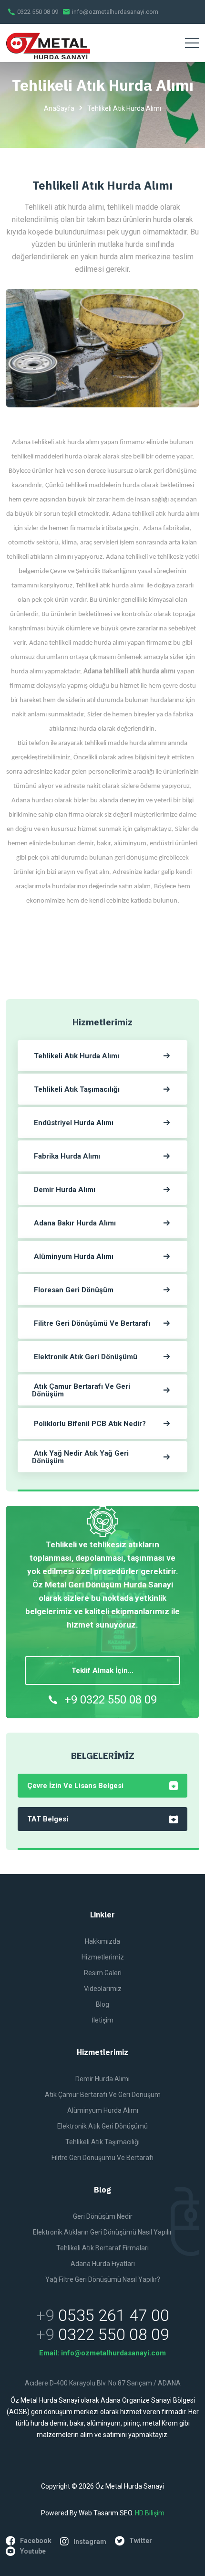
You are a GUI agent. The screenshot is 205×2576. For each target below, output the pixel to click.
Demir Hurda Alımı (102, 2079)
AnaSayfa (59, 108)
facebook (36, 2541)
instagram (90, 2542)
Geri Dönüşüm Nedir (103, 2216)
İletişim (102, 2020)
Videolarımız (103, 1989)
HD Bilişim (150, 2513)
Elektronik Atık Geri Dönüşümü (102, 2126)
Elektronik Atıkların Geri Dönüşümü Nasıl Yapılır (102, 2232)
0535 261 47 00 (114, 2315)
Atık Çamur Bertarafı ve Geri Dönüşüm (103, 2095)
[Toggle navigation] (192, 43)
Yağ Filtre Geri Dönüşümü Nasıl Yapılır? (103, 2279)
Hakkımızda (102, 1941)
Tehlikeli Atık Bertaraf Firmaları (102, 2248)
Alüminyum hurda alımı (103, 2110)
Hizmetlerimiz (103, 1957)
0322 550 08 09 (37, 12)
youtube (33, 2551)
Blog (102, 2004)
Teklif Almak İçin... (102, 1671)
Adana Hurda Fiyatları (103, 2264)
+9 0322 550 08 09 (111, 1700)
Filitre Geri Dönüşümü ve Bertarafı (102, 2158)
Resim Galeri (103, 1973)
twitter (141, 2541)
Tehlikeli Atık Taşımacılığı (102, 2142)
